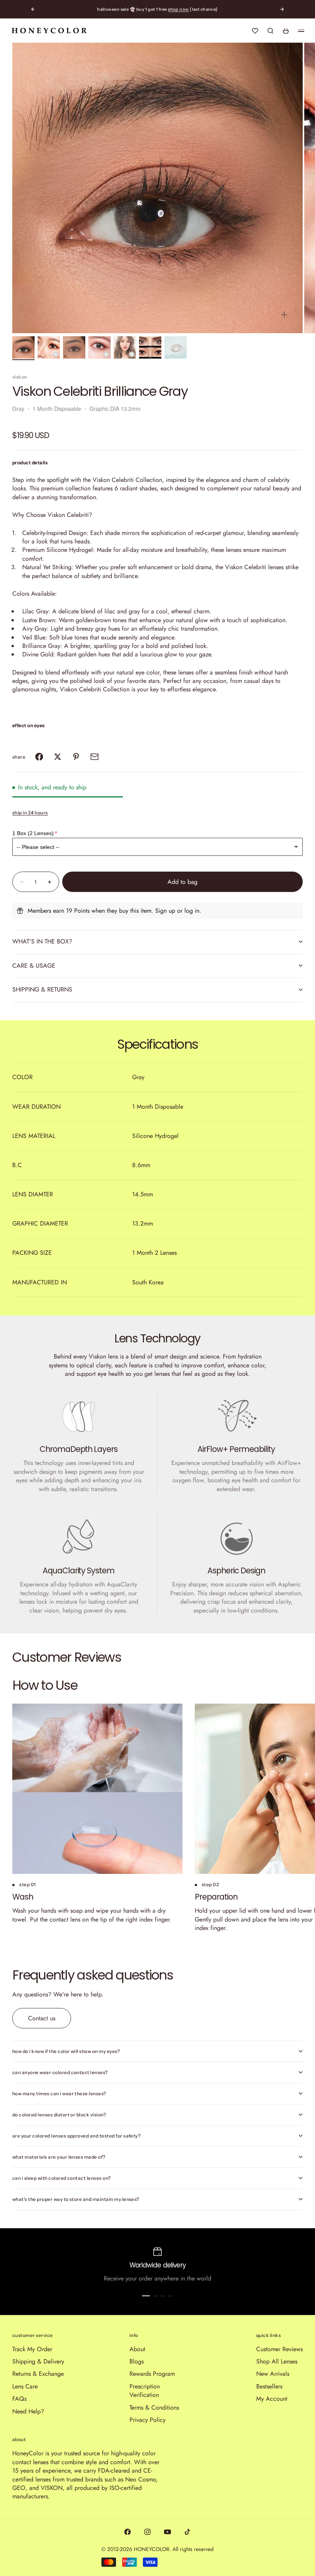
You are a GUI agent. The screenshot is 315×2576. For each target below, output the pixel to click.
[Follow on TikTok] (187, 2532)
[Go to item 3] (74, 347)
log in (192, 911)
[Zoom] (284, 315)
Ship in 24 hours (30, 813)
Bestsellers (269, 2386)
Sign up (165, 911)
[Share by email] (94, 757)
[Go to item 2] (49, 347)
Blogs (137, 2361)
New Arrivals (273, 2374)
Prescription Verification (145, 2391)
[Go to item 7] (176, 347)
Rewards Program (152, 2374)
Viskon (20, 377)
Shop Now (178, 9)
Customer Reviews (279, 2349)
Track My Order (32, 2349)
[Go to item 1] (23, 347)
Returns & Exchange (38, 2374)
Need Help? (28, 2411)
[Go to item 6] (150, 347)
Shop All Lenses (277, 2361)
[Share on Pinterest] (76, 757)
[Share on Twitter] (58, 757)
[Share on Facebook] (39, 757)
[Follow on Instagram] (148, 2532)
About (137, 2349)
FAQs (19, 2399)
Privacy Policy (148, 2420)
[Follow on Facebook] (128, 2532)
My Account (272, 2399)
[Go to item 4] (99, 347)
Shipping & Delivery (38, 2361)
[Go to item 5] (125, 347)
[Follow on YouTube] (167, 2532)
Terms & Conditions (154, 2407)
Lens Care (25, 2386)
